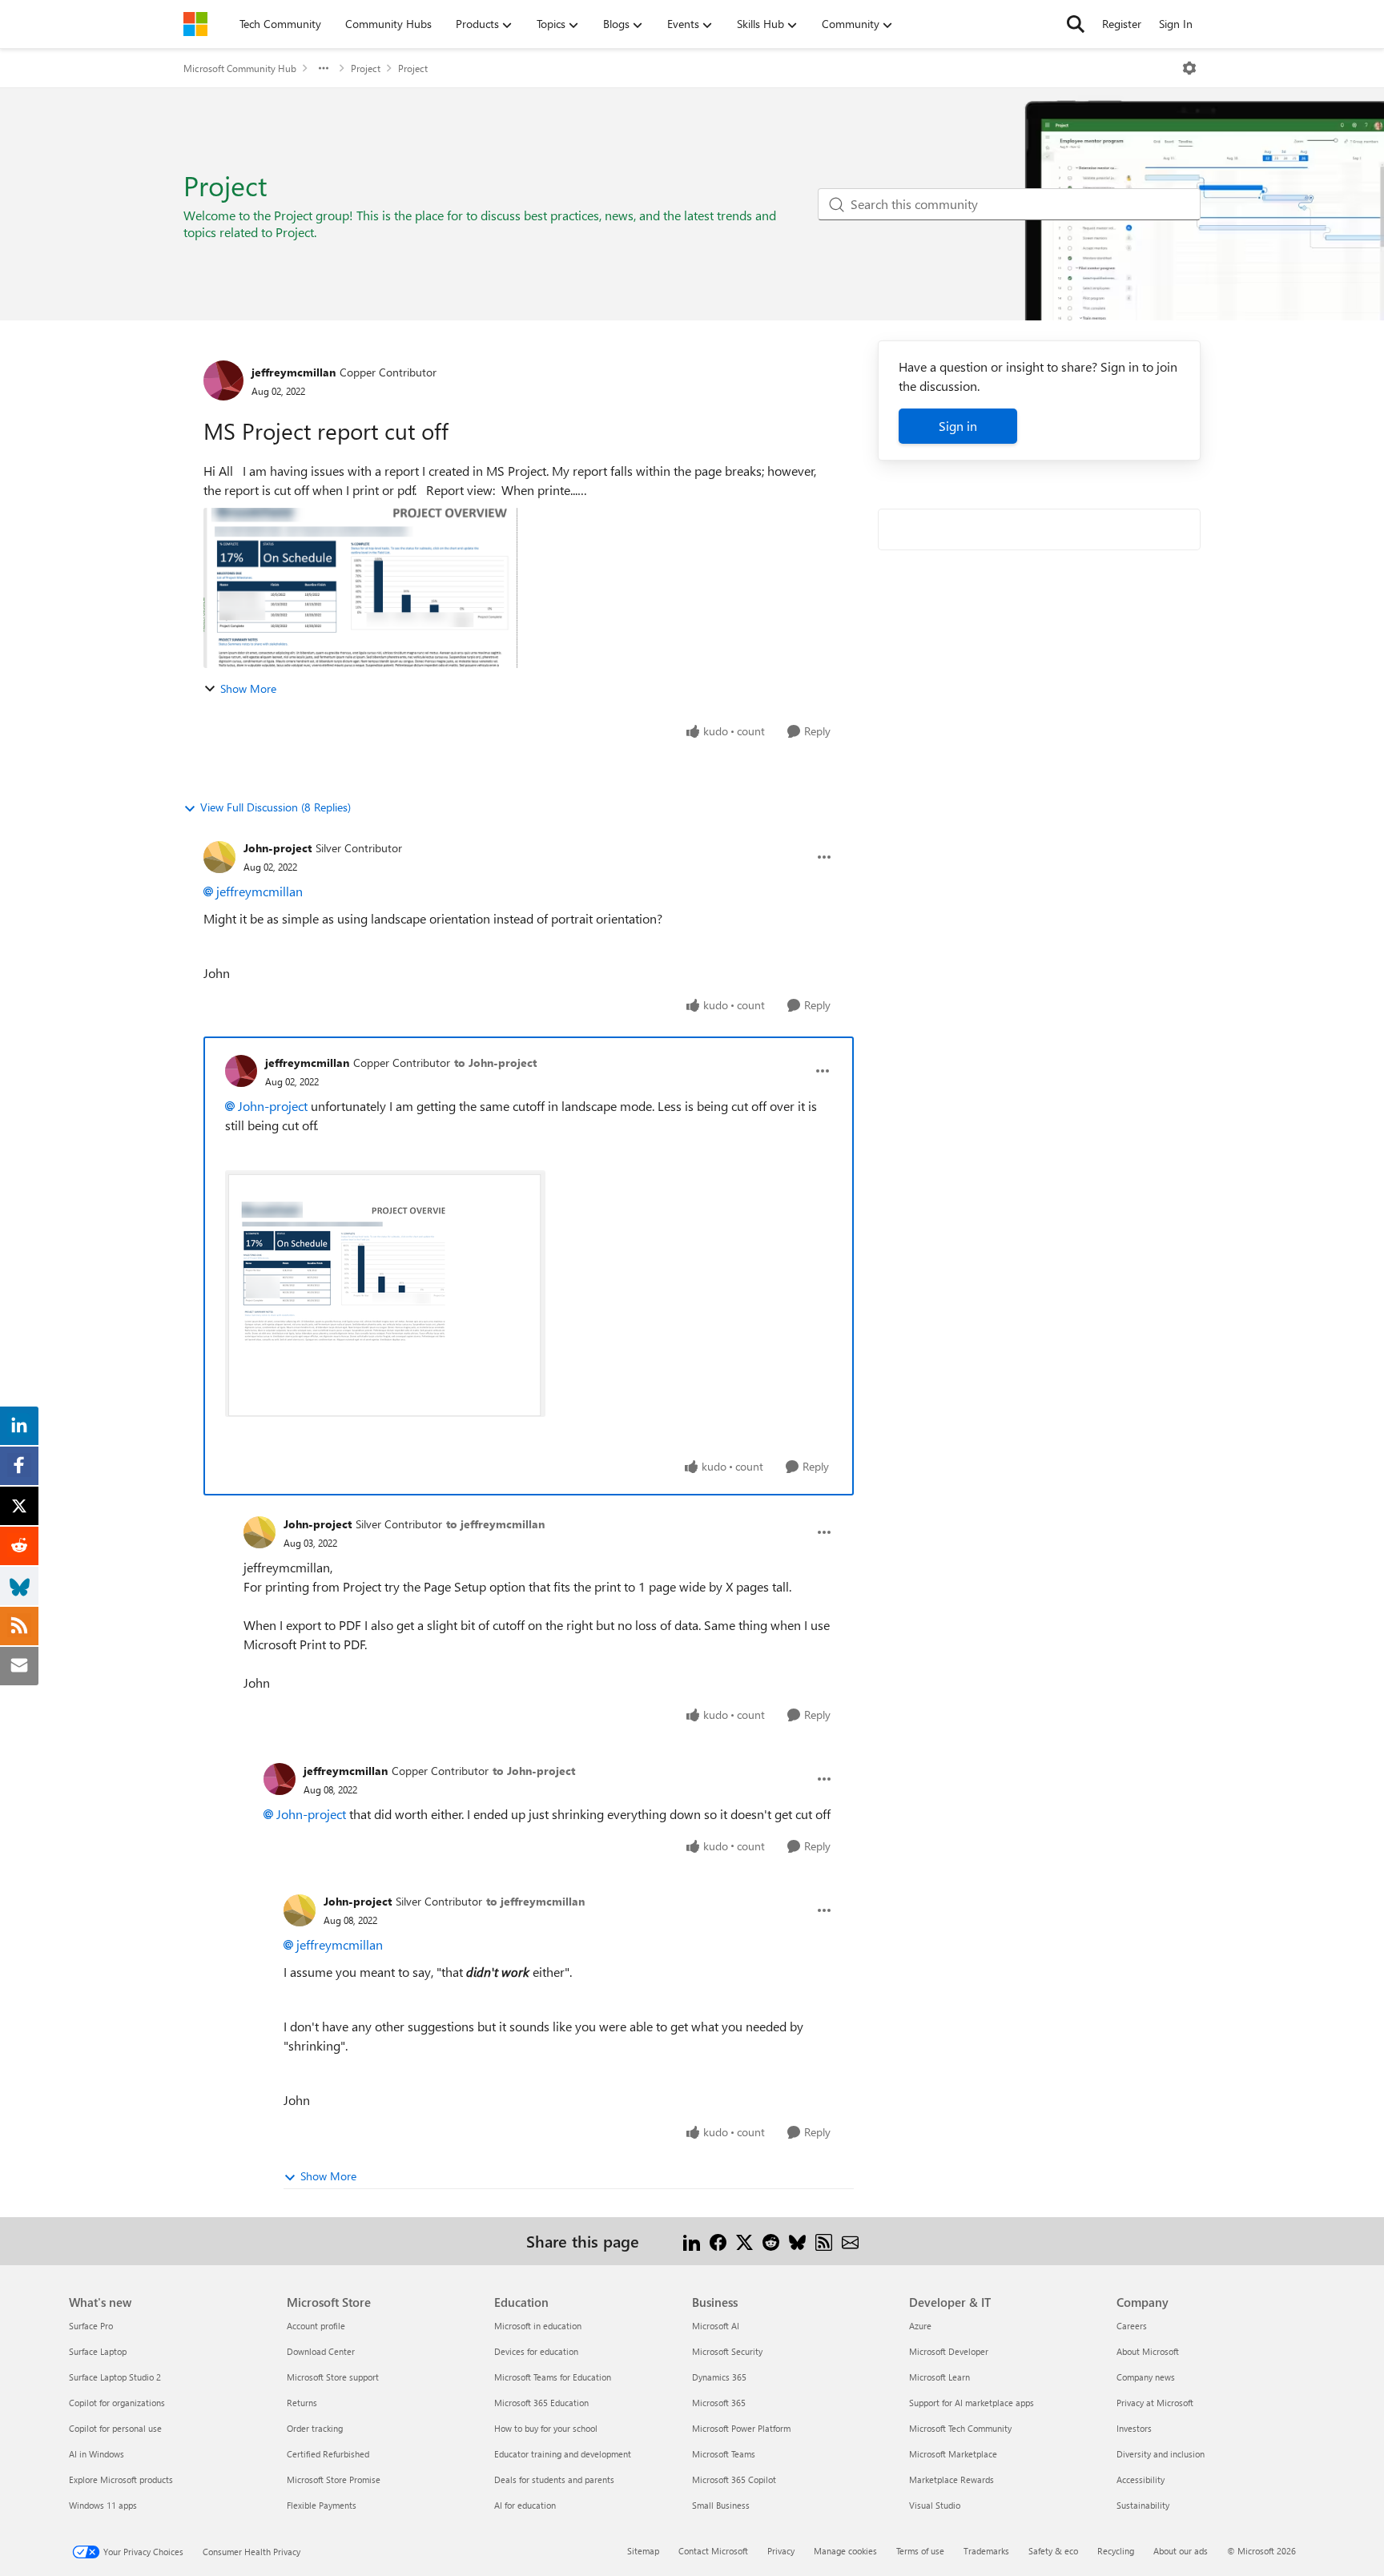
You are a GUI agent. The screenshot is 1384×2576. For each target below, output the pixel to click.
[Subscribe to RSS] (824, 2241)
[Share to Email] (850, 2241)
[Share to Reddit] (771, 2241)
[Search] (1076, 24)
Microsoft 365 (719, 2403)
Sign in (958, 426)
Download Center (321, 2351)
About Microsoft (1148, 2351)
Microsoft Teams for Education (553, 2377)
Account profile (316, 2326)
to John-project (495, 1063)
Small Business (721, 2505)
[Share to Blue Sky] (797, 2241)
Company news (1146, 2377)
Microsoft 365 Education (541, 2403)
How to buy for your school (546, 2428)
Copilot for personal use (115, 2428)
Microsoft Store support (333, 2377)
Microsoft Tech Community (960, 2428)
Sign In (1176, 24)
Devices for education (536, 2351)
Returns (302, 2403)
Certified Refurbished (328, 2454)
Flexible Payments (322, 2505)
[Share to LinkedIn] (692, 2241)
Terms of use (920, 2551)
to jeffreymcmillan (495, 1524)
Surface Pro (91, 2326)
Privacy (781, 2551)
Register (1122, 24)
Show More (248, 688)
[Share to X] (744, 2241)
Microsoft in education (538, 2326)
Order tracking (315, 2428)
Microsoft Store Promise (334, 2479)
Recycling (1116, 2551)
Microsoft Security (727, 2351)
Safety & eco (1053, 2551)
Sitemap (643, 2551)
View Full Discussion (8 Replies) (276, 807)
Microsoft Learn (939, 2377)
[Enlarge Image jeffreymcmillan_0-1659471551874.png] (385, 1294)
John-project (278, 848)
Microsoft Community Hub (240, 68)
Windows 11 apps (103, 2505)
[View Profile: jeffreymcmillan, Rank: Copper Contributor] (223, 380)
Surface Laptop (98, 2351)
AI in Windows (97, 2454)
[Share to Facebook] (718, 2241)
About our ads (1181, 2551)
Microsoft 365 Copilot (734, 2479)
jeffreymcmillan (294, 372)
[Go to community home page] (195, 24)
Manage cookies (845, 2551)
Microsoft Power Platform (741, 2428)
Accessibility (1141, 2479)
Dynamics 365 (719, 2377)
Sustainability (1143, 2505)
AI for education (525, 2505)
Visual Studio (935, 2505)
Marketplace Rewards (951, 2479)
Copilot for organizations (117, 2403)
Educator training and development (563, 2454)
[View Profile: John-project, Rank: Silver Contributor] (219, 857)
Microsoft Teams (724, 2454)
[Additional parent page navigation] (324, 68)
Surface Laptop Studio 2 (115, 2377)
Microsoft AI (716, 2326)
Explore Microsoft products (121, 2479)
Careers (1132, 2326)
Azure (920, 2326)
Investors (1134, 2428)
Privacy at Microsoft (1155, 2403)
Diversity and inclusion (1161, 2454)
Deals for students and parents (554, 2479)
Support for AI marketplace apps (972, 2403)
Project (366, 68)
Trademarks (986, 2551)
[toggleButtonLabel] (1189, 68)
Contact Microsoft (713, 2551)
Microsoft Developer (949, 2351)
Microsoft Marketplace (953, 2454)
